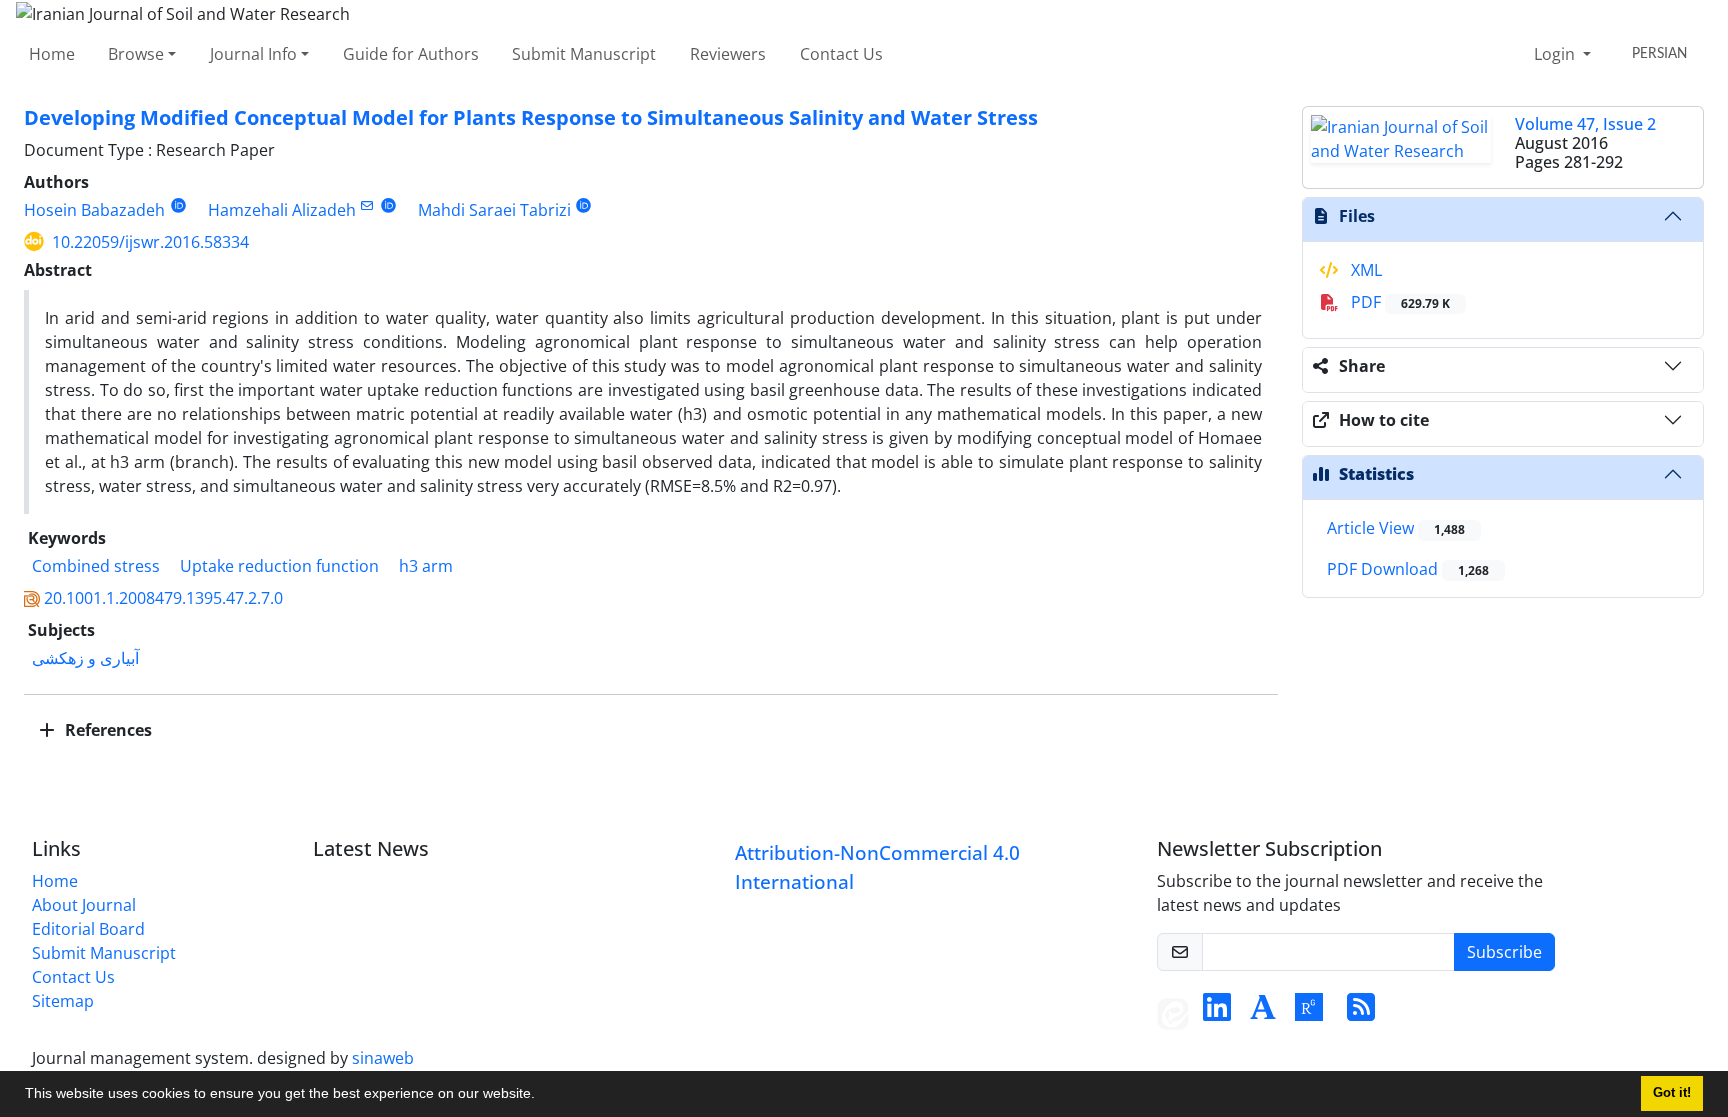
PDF (1398, 302)
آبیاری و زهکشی (85, 658)
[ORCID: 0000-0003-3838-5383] (178, 205)
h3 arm (426, 566)
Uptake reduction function (279, 566)
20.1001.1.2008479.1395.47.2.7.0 (163, 598)
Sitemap (63, 1001)
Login (1556, 54)
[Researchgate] (1309, 1013)
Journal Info (253, 54)
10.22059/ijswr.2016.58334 (150, 242)
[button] (542, 1096)
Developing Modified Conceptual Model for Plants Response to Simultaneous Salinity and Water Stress (531, 117)
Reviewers (728, 54)
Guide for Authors (411, 54)
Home (52, 54)
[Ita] (1173, 1013)
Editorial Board (88, 929)
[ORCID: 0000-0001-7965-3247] (388, 205)
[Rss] (1361, 1013)
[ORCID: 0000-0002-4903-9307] (584, 205)
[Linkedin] (1217, 1013)
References (106, 730)
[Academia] (1263, 1013)
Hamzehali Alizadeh (282, 210)
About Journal (84, 905)
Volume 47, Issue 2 (1585, 124)
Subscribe (1504, 952)
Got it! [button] (1672, 1093)
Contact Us (841, 54)
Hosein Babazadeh (94, 210)
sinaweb (383, 1058)
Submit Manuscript (584, 54)
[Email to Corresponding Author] (367, 205)
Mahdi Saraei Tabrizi (494, 210)
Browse (136, 54)
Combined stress (96, 566)
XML (1364, 270)
